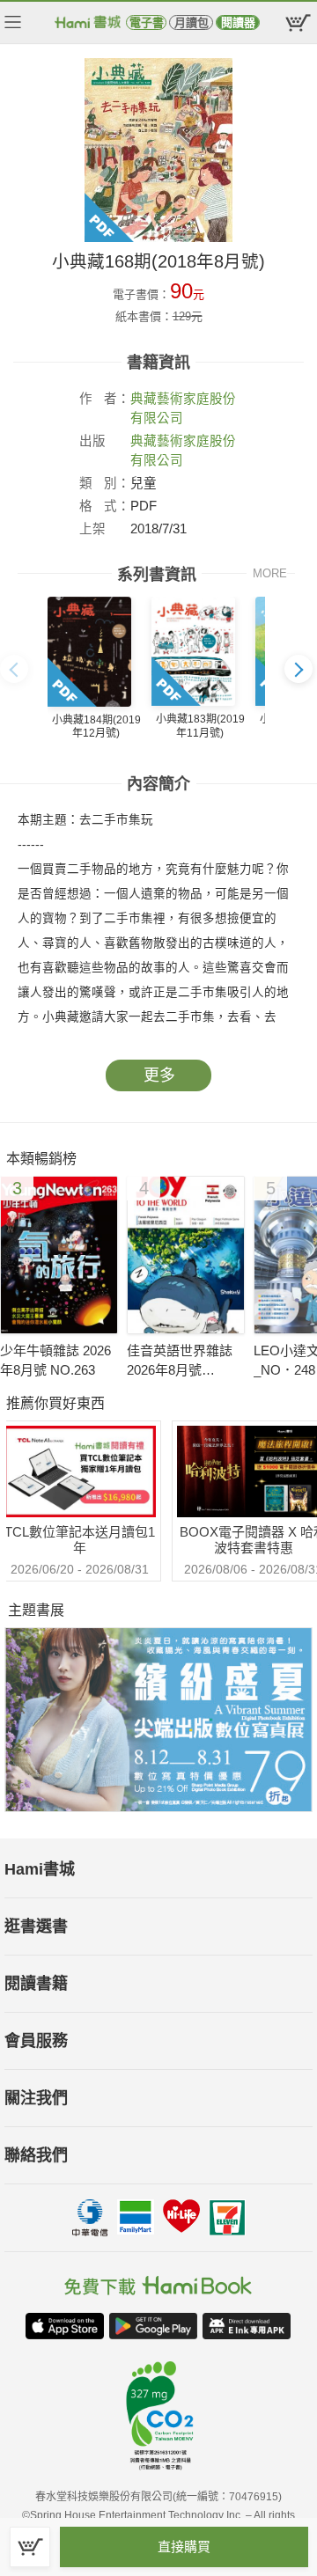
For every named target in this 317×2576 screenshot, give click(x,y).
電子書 (147, 22)
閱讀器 (238, 22)
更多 (159, 1075)
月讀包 (192, 22)
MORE (270, 573)
